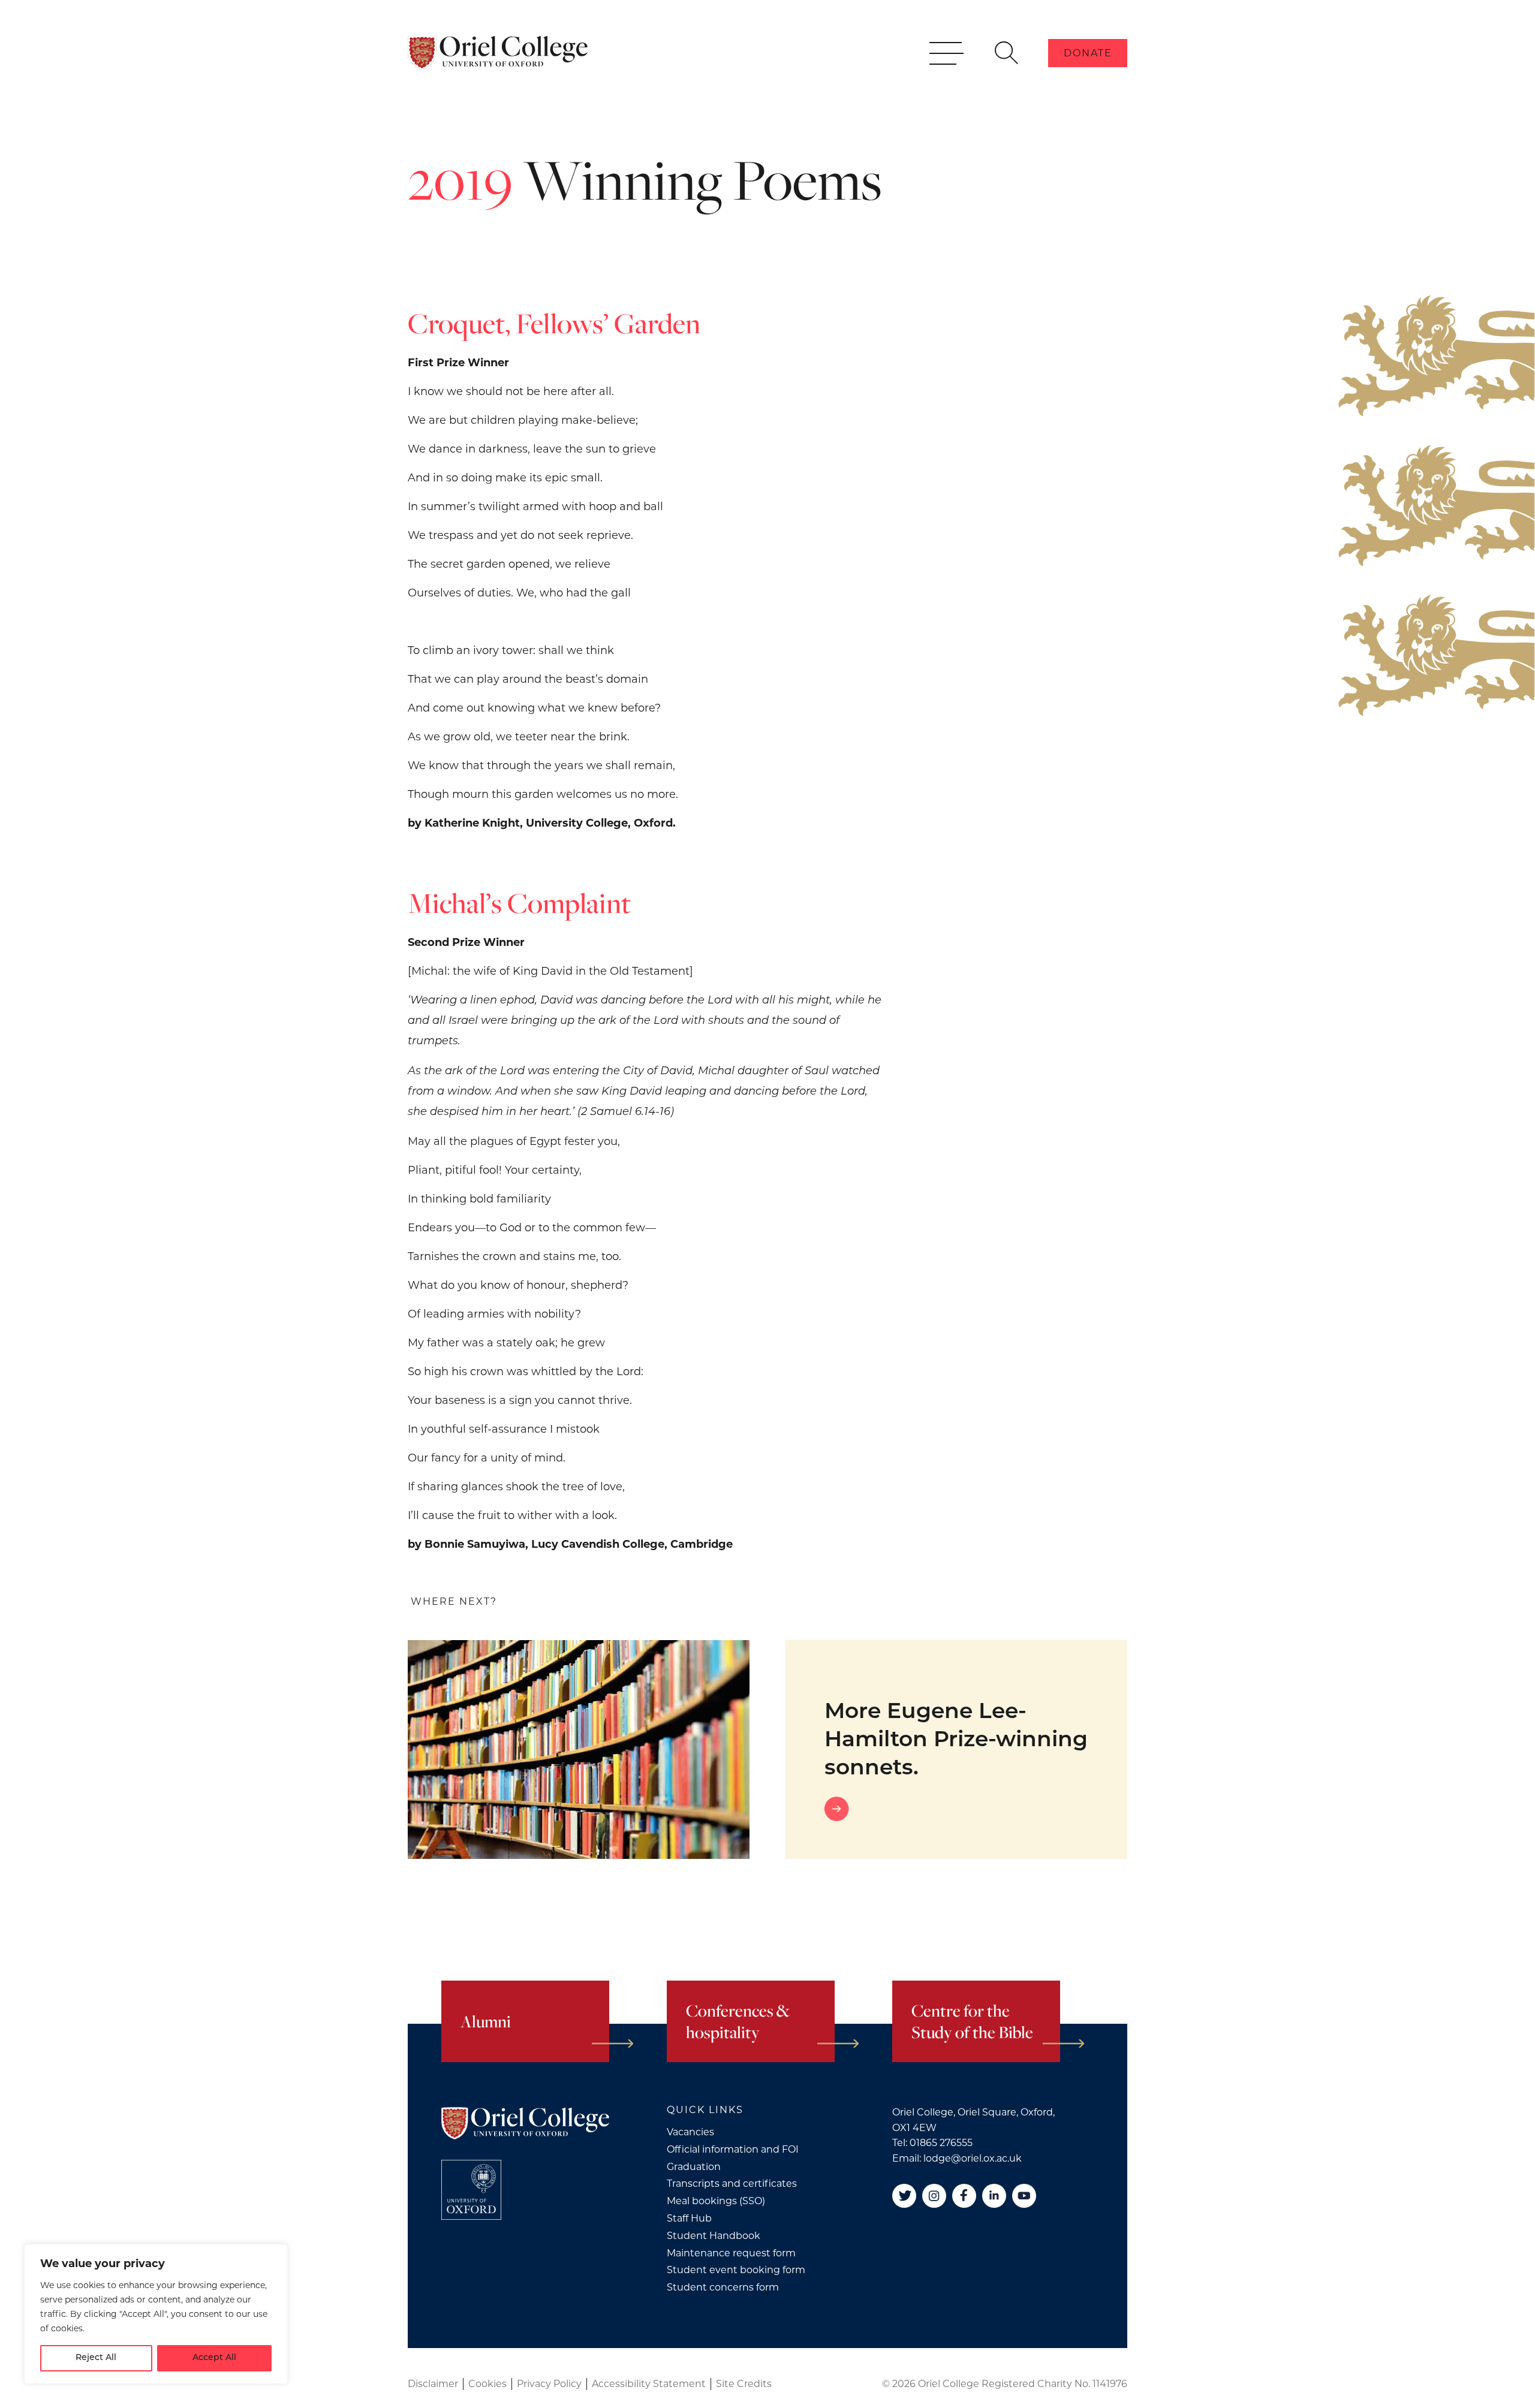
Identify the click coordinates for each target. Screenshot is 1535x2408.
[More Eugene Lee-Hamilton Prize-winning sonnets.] (579, 1750)
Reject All (96, 2358)
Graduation (694, 2167)
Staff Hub (689, 2218)
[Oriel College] (498, 53)
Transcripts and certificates (732, 2184)
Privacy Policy (549, 2384)
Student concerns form (723, 2287)
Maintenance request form (731, 2253)
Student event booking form (736, 2270)
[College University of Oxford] (471, 2190)
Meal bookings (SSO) (716, 2201)
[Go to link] (962, 1809)
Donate (1088, 53)
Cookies (487, 2384)
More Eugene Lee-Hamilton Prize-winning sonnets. (956, 1741)
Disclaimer (433, 2384)
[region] (156, 2314)
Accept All (214, 2358)
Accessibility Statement (649, 2384)
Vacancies (690, 2132)
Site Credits (744, 2384)
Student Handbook (714, 2236)
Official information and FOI (733, 2149)
